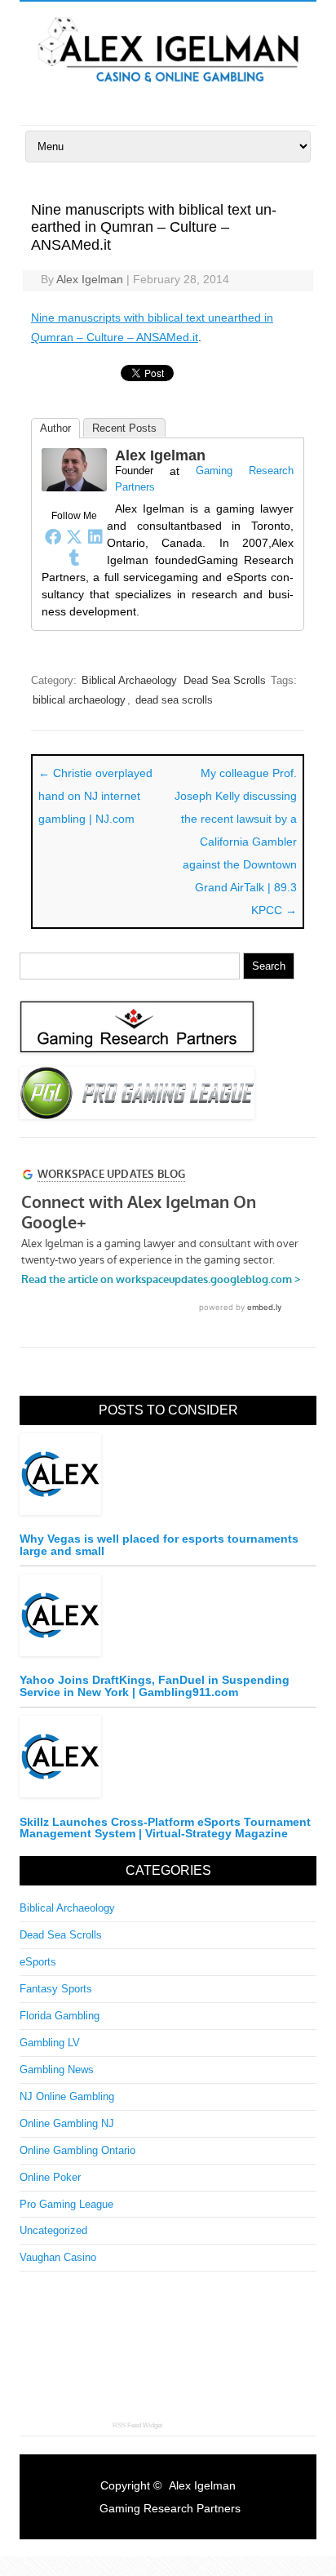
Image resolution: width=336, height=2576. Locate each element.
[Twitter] (74, 536)
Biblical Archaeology (129, 680)
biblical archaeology (79, 700)
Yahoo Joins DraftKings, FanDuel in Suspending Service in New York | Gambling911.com (155, 1686)
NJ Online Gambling (67, 2096)
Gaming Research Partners (170, 2508)
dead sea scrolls (174, 700)
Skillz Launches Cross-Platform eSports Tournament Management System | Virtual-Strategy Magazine (165, 1828)
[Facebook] (53, 536)
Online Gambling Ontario (77, 2150)
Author (55, 428)
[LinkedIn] (95, 536)
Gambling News (57, 2070)
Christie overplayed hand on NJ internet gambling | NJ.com (95, 796)
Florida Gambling (60, 2016)
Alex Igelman (90, 279)
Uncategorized (53, 2230)
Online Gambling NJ (67, 2123)
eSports (38, 1962)
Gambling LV (50, 2043)
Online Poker (50, 2177)
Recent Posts (124, 428)
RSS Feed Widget (137, 2425)
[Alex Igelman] (168, 88)
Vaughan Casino (58, 2257)
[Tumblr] (74, 557)
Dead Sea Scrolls (225, 680)
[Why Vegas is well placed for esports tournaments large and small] (168, 1479)
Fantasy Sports (56, 1989)
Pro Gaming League (66, 2204)
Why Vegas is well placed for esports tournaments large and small (159, 1545)
